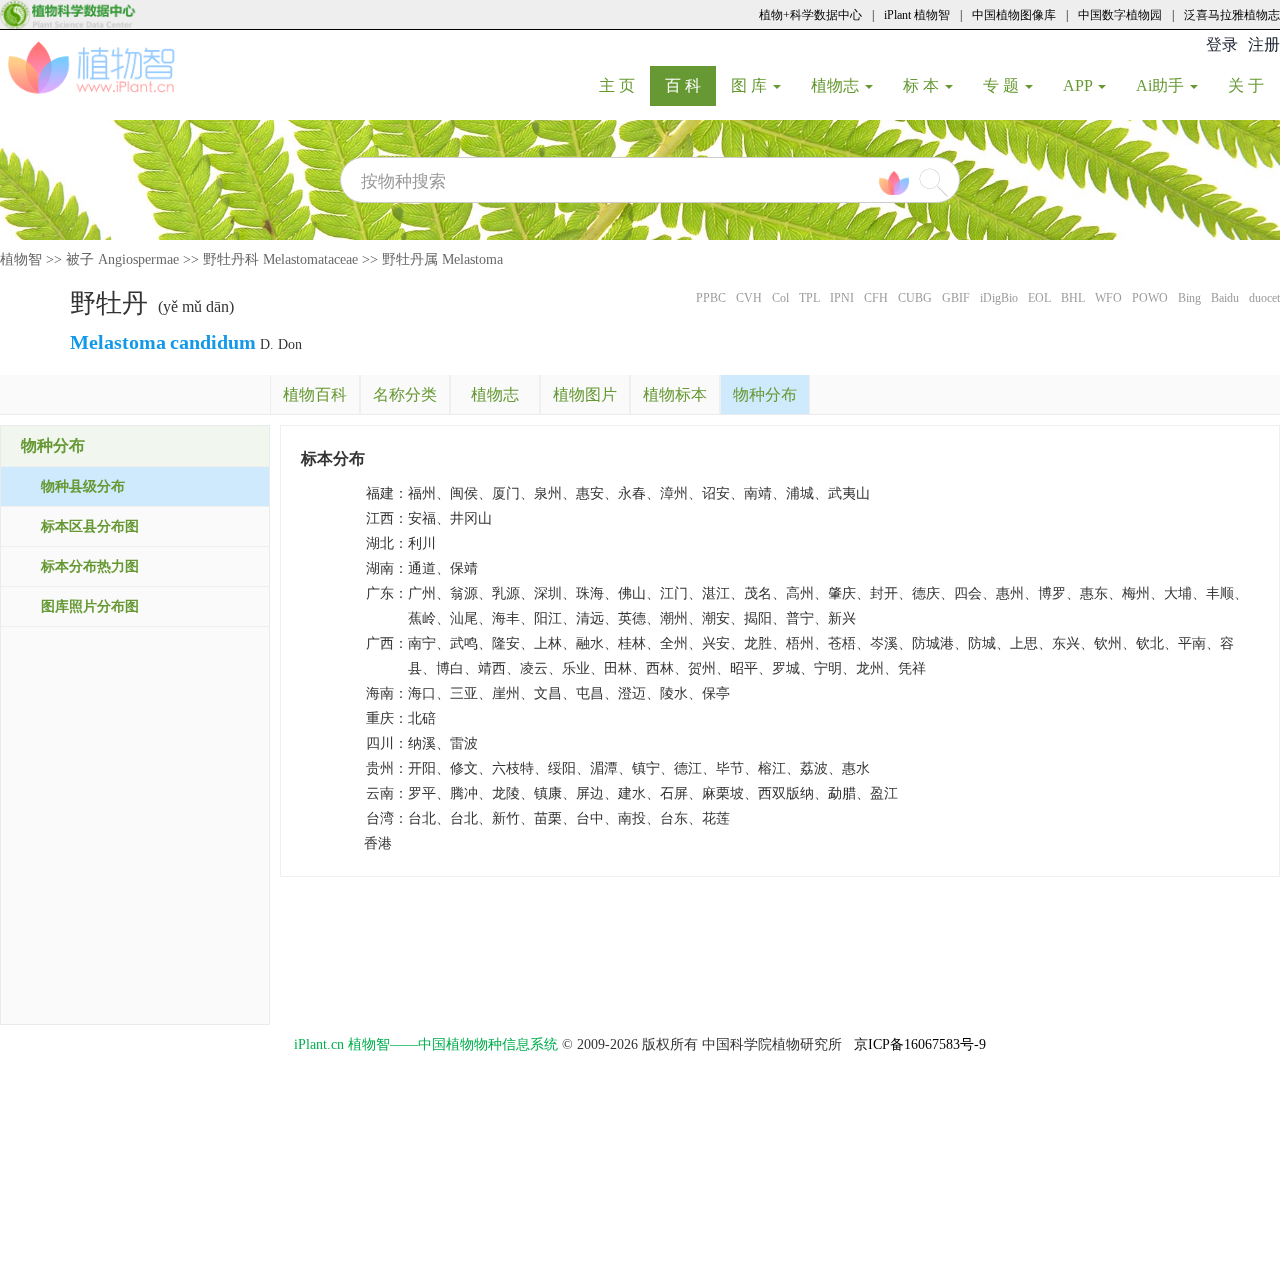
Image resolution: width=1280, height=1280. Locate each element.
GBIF (956, 298)
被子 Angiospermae (122, 259)
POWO (1150, 298)
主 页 (624, 85)
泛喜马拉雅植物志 (1232, 15)
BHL (1073, 298)
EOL (1039, 298)
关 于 (1253, 85)
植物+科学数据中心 (810, 15)
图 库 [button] (751, 85)
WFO (1108, 298)
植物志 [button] (837, 85)
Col (780, 298)
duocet (1264, 298)
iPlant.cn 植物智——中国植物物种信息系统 (426, 1044)
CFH (876, 298)
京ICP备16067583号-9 (920, 1044)
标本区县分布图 (90, 526)
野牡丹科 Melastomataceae (280, 259)
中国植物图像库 (1014, 15)
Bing (1189, 298)
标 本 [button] (923, 85)
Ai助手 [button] (1162, 85)
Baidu (1225, 298)
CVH (749, 298)
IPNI (842, 298)
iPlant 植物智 (917, 15)
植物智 (21, 259)
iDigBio (999, 298)
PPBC (711, 298)
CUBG (915, 298)
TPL (809, 298)
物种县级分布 (83, 486)
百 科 (690, 85)
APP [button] (1079, 85)
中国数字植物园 (1120, 15)
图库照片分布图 (90, 606)
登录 (1222, 44)
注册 (1264, 44)
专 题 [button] (1003, 85)
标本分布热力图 (90, 566)
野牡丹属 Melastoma (442, 259)
